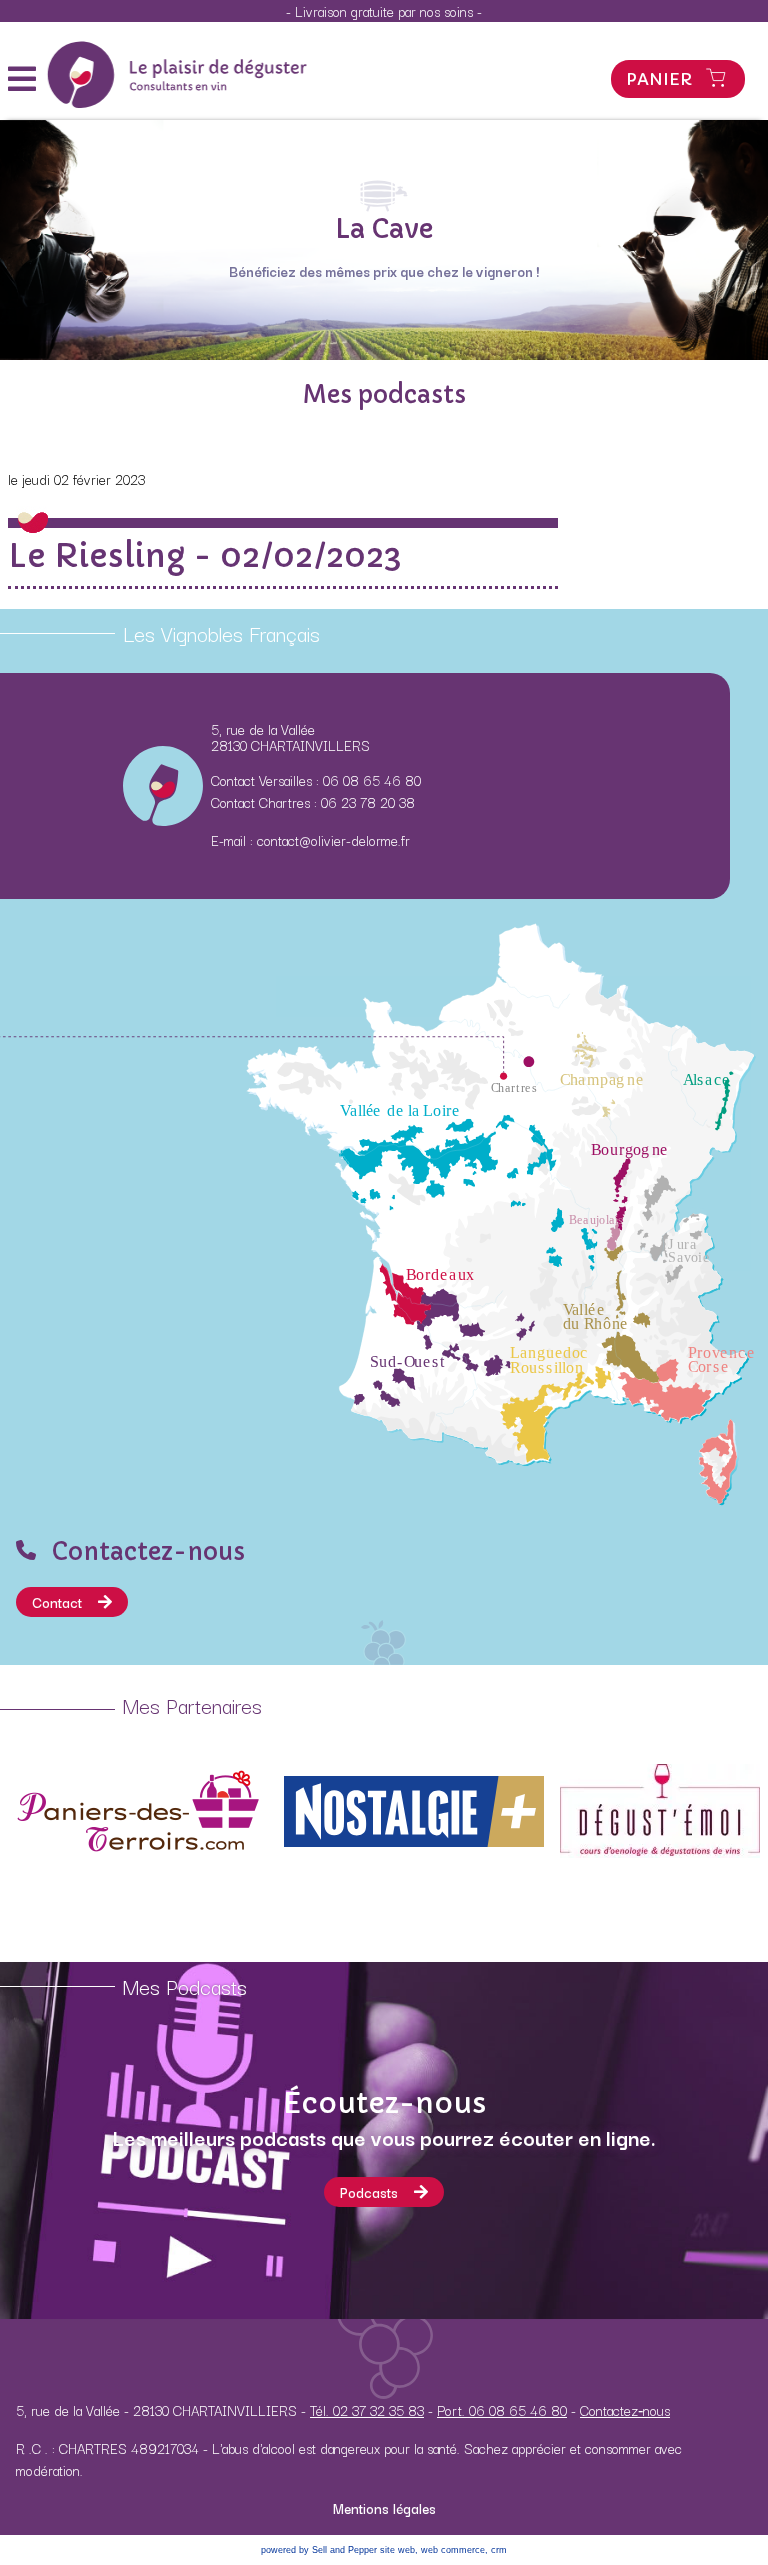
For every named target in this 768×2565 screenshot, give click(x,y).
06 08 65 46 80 (372, 780)
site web (397, 2550)
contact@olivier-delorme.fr (333, 840)
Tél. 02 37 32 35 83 (367, 2410)
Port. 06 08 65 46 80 (502, 2410)
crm (499, 2550)
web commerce (453, 2550)
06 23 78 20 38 (368, 802)
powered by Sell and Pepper (319, 2550)
